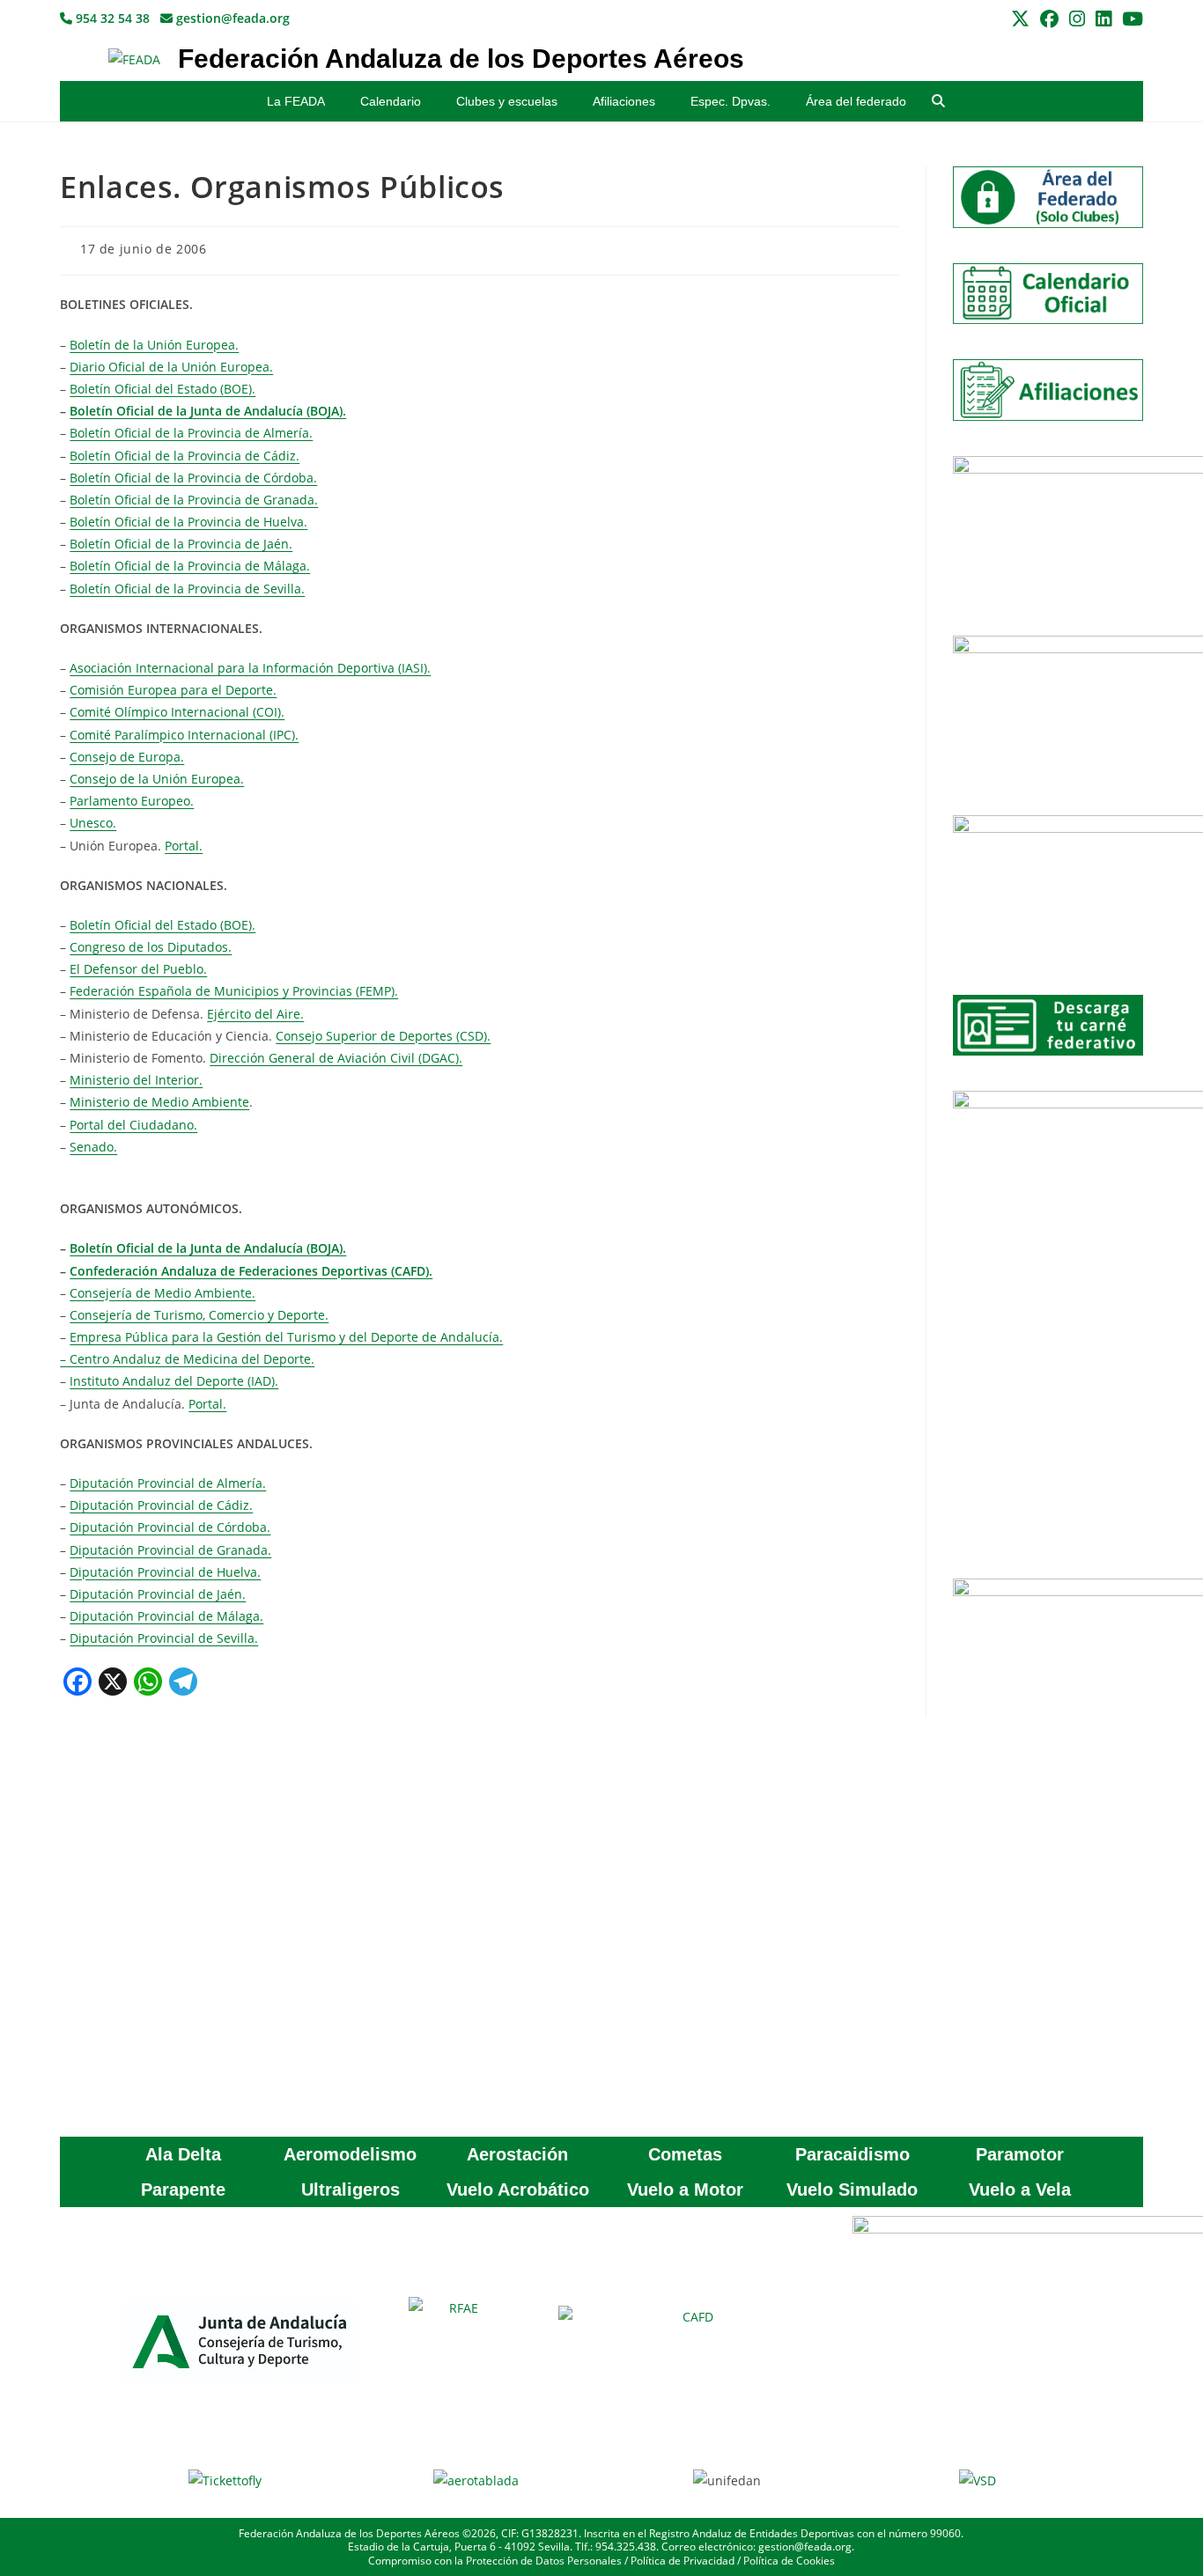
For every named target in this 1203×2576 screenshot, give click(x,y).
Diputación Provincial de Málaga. (166, 1616)
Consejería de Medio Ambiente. (162, 1293)
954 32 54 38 (111, 18)
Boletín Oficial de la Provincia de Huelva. (188, 522)
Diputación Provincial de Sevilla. (164, 1638)
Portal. (184, 846)
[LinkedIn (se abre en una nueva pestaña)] (1103, 19)
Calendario (391, 101)
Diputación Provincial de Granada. (170, 1550)
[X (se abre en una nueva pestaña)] (1020, 19)
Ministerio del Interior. (136, 1080)
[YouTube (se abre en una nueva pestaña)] (1130, 19)
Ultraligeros (351, 2190)
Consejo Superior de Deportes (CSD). (383, 1036)
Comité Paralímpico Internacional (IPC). (184, 735)
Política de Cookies (789, 2561)
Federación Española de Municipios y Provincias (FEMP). (234, 991)
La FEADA (296, 101)
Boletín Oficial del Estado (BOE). (162, 389)
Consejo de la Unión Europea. (157, 779)
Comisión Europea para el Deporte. (173, 690)
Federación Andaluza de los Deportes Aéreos (461, 59)
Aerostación (517, 2154)
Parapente (183, 2190)
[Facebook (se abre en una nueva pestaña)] (1049, 19)
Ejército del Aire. (255, 1014)
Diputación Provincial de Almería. (168, 1483)
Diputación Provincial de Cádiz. (161, 1505)
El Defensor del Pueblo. (138, 969)
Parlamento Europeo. (132, 801)
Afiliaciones (624, 101)
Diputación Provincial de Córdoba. (170, 1527)
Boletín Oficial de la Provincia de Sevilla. (187, 589)
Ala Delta (183, 2154)
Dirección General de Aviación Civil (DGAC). (336, 1058)
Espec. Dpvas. (731, 101)
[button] (938, 102)
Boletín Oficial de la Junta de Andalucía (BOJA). (208, 411)
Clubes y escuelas (507, 101)
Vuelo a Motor (685, 2190)
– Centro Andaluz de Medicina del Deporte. (187, 1359)
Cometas (685, 2154)
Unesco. (93, 823)
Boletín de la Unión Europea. (154, 345)
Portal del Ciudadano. (133, 1125)
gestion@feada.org (231, 18)
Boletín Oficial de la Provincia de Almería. (191, 433)
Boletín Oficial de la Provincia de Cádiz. (185, 456)
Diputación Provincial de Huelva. (165, 1572)
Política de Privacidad (683, 2561)
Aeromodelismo (350, 2154)
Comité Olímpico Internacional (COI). (177, 712)
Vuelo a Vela (1020, 2190)
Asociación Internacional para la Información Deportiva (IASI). (250, 668)
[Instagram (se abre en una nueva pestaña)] (1077, 19)
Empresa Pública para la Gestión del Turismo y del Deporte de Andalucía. (286, 1337)
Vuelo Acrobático (518, 2190)
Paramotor (1020, 2154)
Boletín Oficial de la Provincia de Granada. (194, 500)
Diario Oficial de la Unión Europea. (171, 367)
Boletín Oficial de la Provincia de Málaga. (190, 566)
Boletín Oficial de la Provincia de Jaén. (181, 544)
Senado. (93, 1147)
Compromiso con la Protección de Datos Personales (495, 2561)
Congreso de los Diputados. (151, 947)
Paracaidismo (852, 2154)
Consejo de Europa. (127, 757)
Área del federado (856, 101)
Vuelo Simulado (852, 2190)
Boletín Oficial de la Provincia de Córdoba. (193, 478)
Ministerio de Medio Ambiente (159, 1102)
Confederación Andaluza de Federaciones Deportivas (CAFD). (251, 1271)
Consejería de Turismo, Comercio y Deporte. (199, 1315)
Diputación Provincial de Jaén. (158, 1594)
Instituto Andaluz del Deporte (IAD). (174, 1381)
